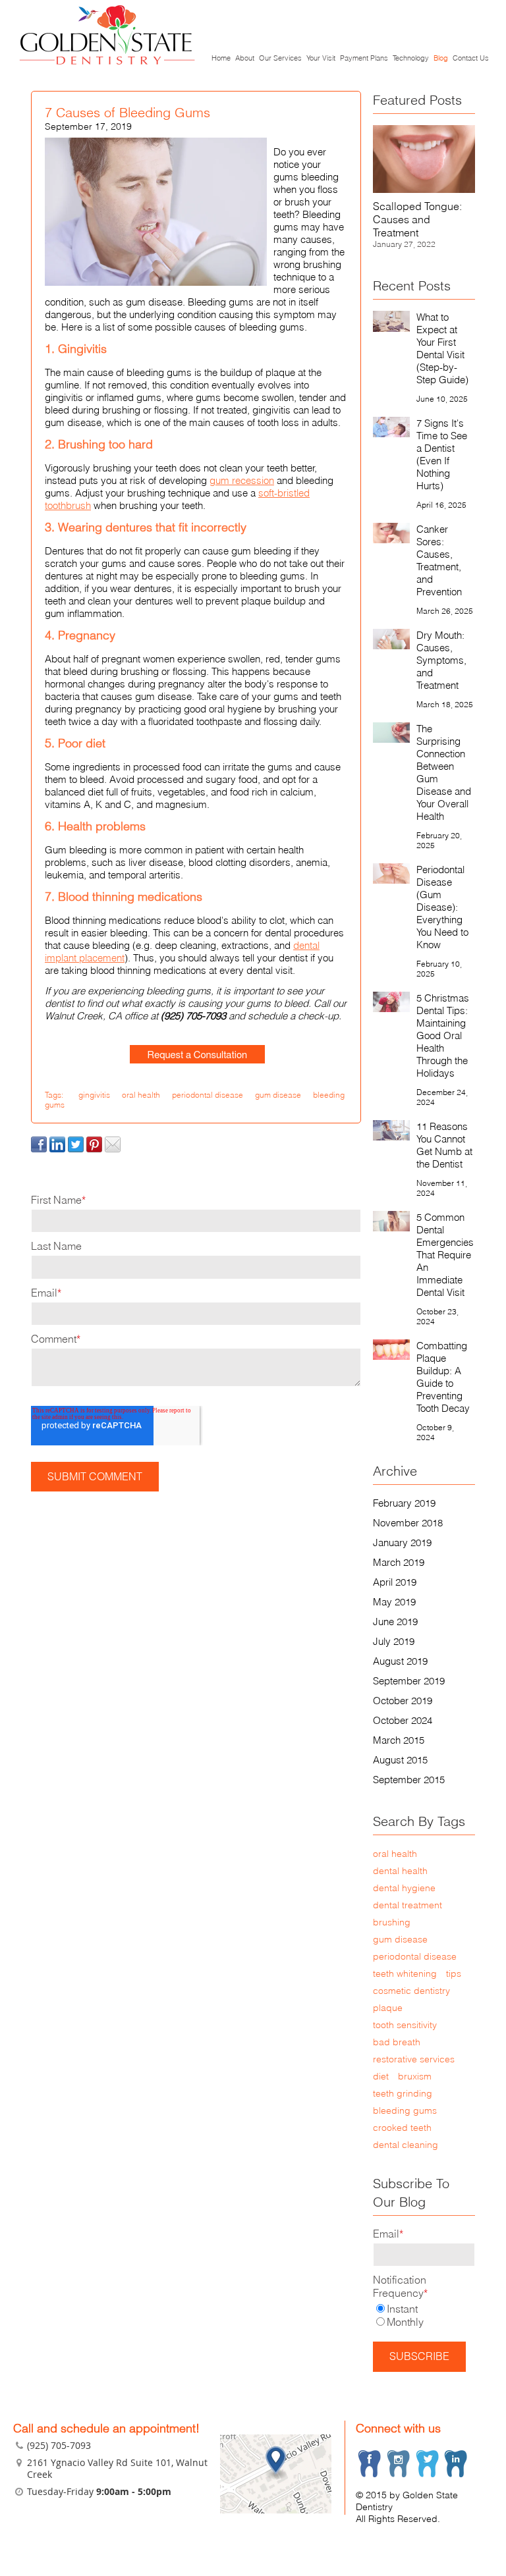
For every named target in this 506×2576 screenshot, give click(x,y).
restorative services (414, 2059)
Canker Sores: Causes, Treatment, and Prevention (439, 560)
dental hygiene (404, 1888)
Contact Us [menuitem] (471, 58)
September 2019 (409, 1681)
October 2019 (403, 1701)
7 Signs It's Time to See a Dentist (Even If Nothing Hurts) (442, 454)
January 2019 (402, 1543)
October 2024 (403, 1720)
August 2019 (400, 1661)
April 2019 (395, 1582)
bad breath (397, 2042)
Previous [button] (401, 191)
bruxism (415, 2076)
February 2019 (404, 1503)
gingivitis (94, 1095)
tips (454, 1973)
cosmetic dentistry (411, 1991)
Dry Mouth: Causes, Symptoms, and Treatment (441, 660)
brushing (392, 1922)
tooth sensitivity (405, 2025)
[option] (424, 191)
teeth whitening (405, 1973)
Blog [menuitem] (441, 58)
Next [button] (447, 191)
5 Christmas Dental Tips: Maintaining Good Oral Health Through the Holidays (443, 1035)
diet (381, 2076)
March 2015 (399, 1740)
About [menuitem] (245, 58)
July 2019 (394, 1641)
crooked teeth (402, 2128)
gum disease (278, 1095)
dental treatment (408, 1905)
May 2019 (394, 1602)
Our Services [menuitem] (280, 58)
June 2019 (395, 1622)
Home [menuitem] (221, 58)
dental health (400, 1871)
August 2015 (400, 1760)
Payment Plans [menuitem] (364, 58)
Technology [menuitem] (411, 58)
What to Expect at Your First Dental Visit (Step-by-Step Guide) (442, 348)
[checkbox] (424, 2315)
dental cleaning (406, 2145)
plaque (388, 2008)
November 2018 (408, 1523)
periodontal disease (208, 1095)
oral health (141, 1095)
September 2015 (409, 1780)
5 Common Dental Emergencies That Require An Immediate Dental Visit (445, 1255)
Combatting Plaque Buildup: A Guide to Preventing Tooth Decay (443, 1377)
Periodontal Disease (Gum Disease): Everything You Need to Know (442, 907)
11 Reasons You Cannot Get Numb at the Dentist (444, 1145)
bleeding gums (405, 2110)
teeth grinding (403, 2093)
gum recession (242, 480)
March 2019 (399, 1562)
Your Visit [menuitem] (321, 58)
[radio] (424, 2309)
